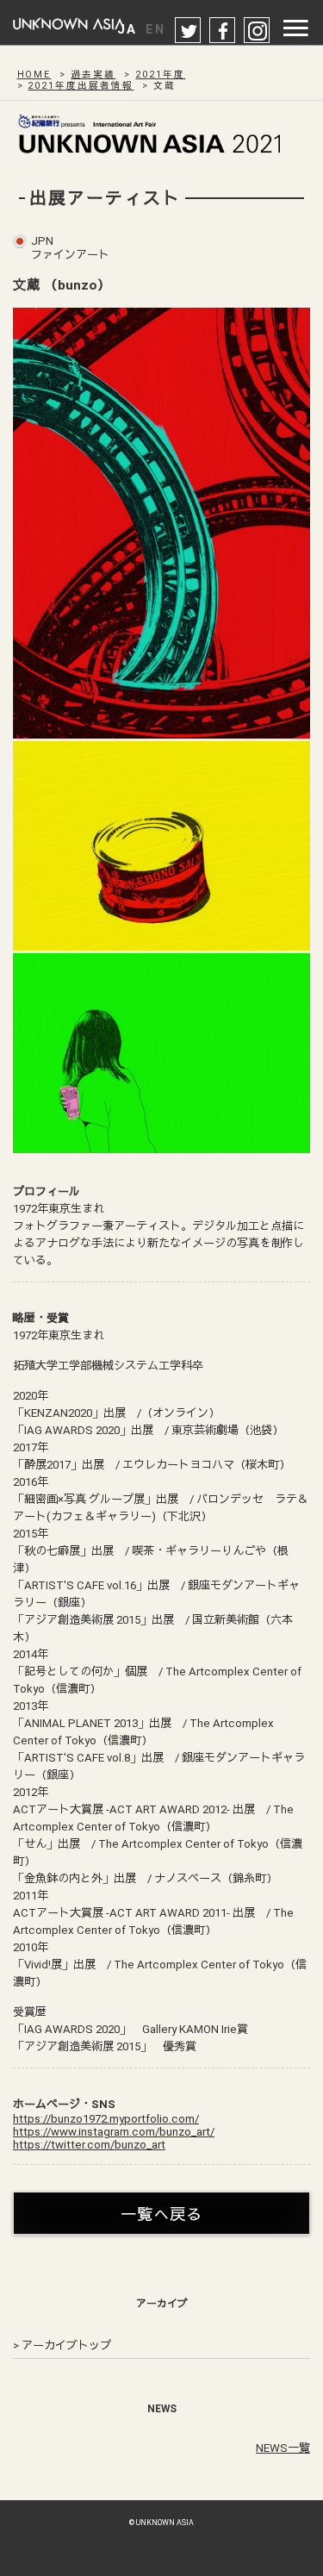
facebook (223, 31)
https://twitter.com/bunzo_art (89, 2145)
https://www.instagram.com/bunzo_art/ (114, 2132)
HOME (34, 75)
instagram (258, 31)
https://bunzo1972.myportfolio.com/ (106, 2119)
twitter (189, 31)
